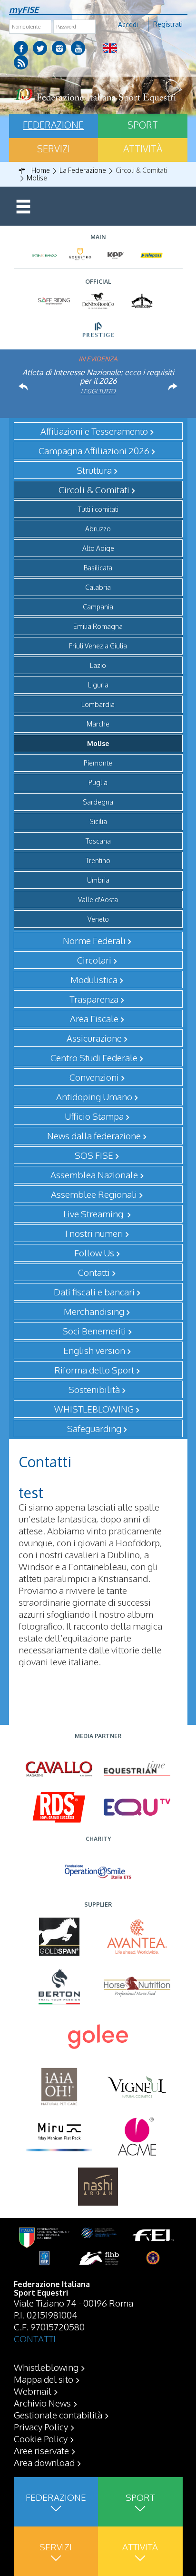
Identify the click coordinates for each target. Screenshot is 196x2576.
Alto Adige (98, 548)
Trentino (98, 860)
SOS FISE (94, 1155)
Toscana (98, 841)
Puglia (98, 782)
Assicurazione (94, 1038)
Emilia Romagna (98, 626)
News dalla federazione (94, 1135)
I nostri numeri (94, 1233)
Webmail (33, 2391)
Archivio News (42, 2403)
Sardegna (98, 802)
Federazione (53, 125)
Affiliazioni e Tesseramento (94, 431)
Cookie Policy (41, 2438)
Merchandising (94, 1311)
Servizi (54, 149)
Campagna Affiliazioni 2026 (94, 450)
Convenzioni (94, 1077)
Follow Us (94, 1253)
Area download (44, 2462)
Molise (98, 743)
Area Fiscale (94, 1018)
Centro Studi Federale (94, 1057)
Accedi (128, 25)
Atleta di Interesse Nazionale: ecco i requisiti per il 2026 (98, 377)
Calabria (98, 587)
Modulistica (94, 979)
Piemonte (98, 763)
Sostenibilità (94, 1389)
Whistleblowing (46, 2367)
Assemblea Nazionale (94, 1174)
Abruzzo (98, 529)
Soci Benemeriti (94, 1331)
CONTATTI (35, 2338)
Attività (143, 149)
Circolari (94, 960)
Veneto (98, 919)
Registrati (168, 24)
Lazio (98, 665)
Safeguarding (94, 1428)
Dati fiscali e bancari (94, 1292)
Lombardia (98, 704)
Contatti (94, 1272)
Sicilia (98, 821)
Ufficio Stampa (94, 1116)
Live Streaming (94, 1213)
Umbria (98, 880)
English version (94, 1350)
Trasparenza (94, 999)
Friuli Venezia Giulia (98, 646)
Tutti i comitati (98, 509)
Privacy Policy (41, 2427)
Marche (98, 724)
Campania (98, 607)
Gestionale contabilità (58, 2415)
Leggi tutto (98, 391)
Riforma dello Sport (94, 1370)
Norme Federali (94, 940)
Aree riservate (41, 2450)
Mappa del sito (44, 2379)
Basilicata (98, 568)
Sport (143, 125)
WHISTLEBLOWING (94, 1409)
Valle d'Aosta (98, 900)
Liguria (98, 685)
